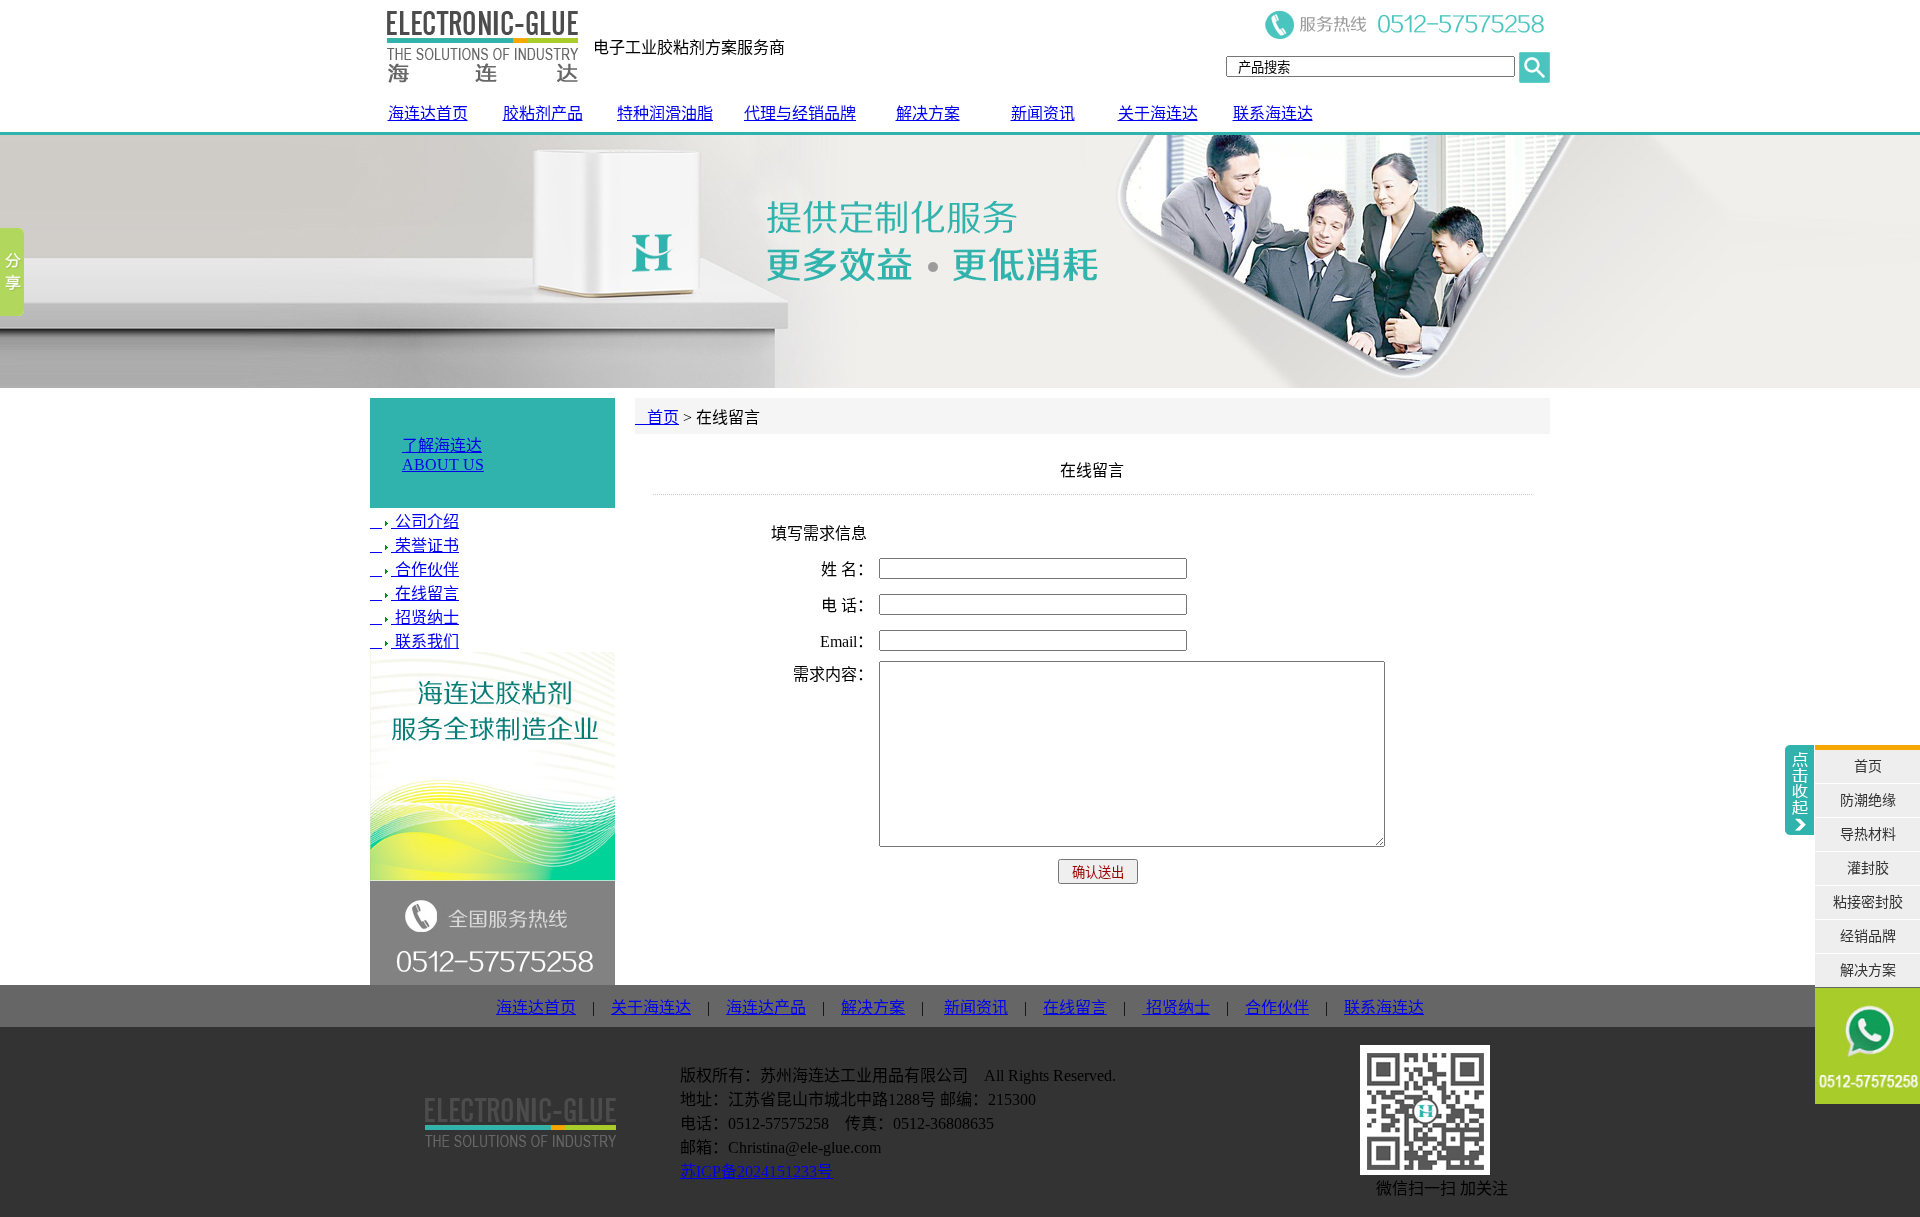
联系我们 (425, 641)
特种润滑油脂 (665, 113)
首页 (657, 417)
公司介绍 (425, 521)
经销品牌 (1868, 936)
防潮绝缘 (1868, 800)
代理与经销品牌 (800, 113)
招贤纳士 (425, 617)
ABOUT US (443, 464)
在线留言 (425, 593)
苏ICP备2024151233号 (756, 1171)
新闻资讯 (1043, 113)
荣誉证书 (425, 545)
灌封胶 (1868, 868)
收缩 (1799, 941)
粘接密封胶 (1868, 902)
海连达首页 (428, 113)
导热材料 (1868, 834)
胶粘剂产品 (543, 113)
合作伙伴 (425, 569)
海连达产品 (766, 1007)
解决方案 (928, 113)
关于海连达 (1158, 113)
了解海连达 (442, 445)
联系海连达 (1273, 113)
